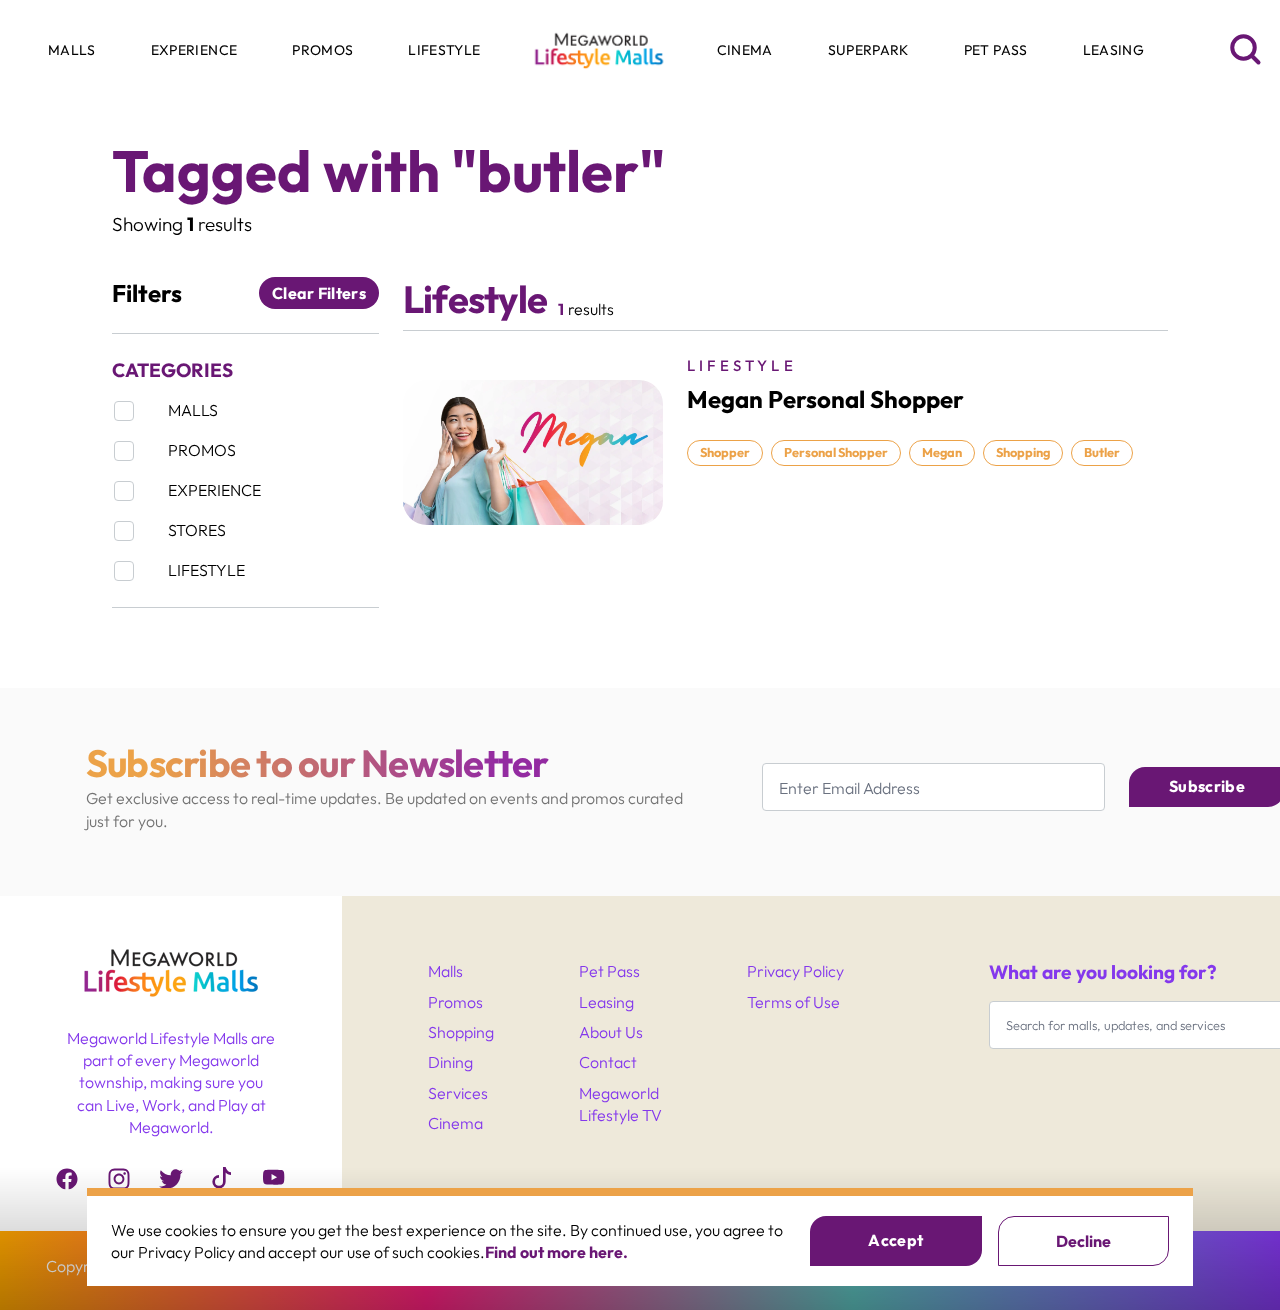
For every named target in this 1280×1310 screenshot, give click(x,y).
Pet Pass (609, 971)
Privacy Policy (795, 971)
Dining (450, 1062)
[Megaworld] (171, 982)
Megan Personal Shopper (825, 399)
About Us (611, 1032)
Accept (895, 1240)
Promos (455, 1002)
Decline (1083, 1241)
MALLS (58, 120)
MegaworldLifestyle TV (620, 1104)
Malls (445, 971)
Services (458, 1093)
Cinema (455, 1123)
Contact (608, 1062)
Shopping (461, 1032)
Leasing (606, 1002)
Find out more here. (556, 1252)
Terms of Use (793, 1002)
